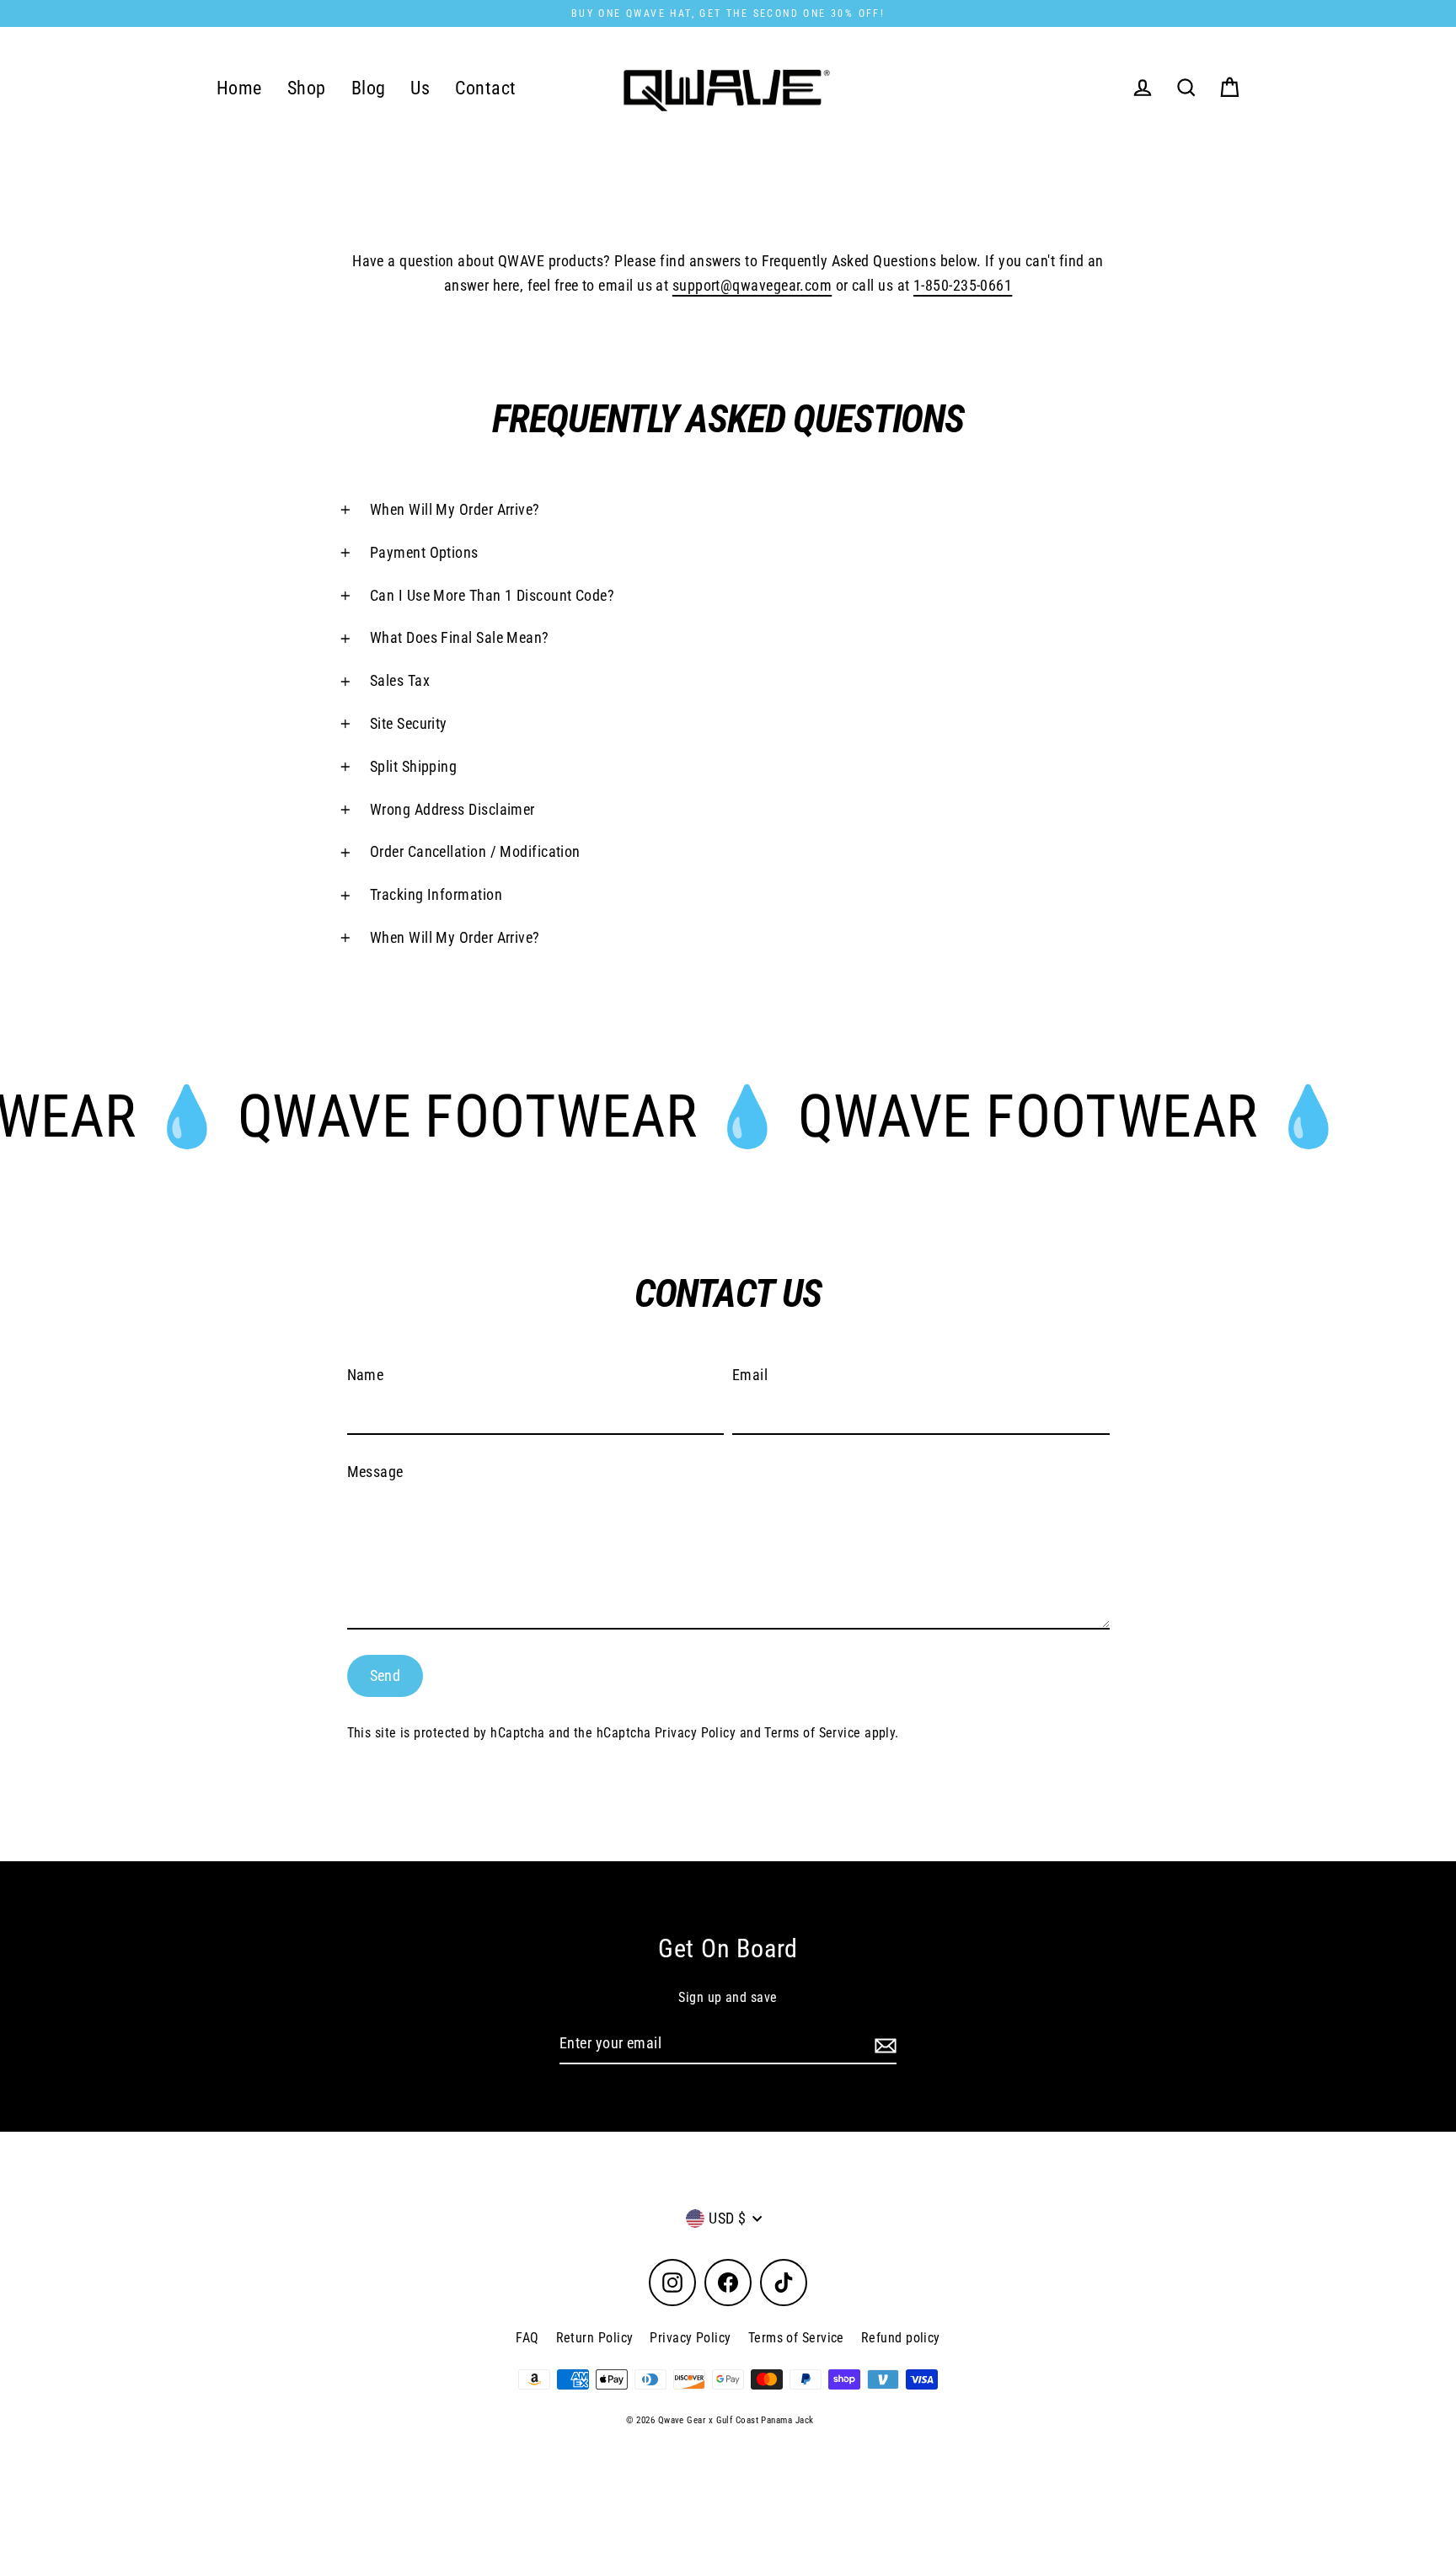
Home (239, 88)
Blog (369, 88)
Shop (307, 88)
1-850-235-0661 (963, 285)
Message (375, 1472)
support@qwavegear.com (752, 285)
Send (385, 1675)
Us (420, 88)
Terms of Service (812, 1733)
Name (366, 1375)
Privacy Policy (695, 1733)
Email (750, 1375)
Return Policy (595, 2338)
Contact (485, 88)
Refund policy (901, 2338)
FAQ (527, 2338)
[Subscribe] (883, 2045)
